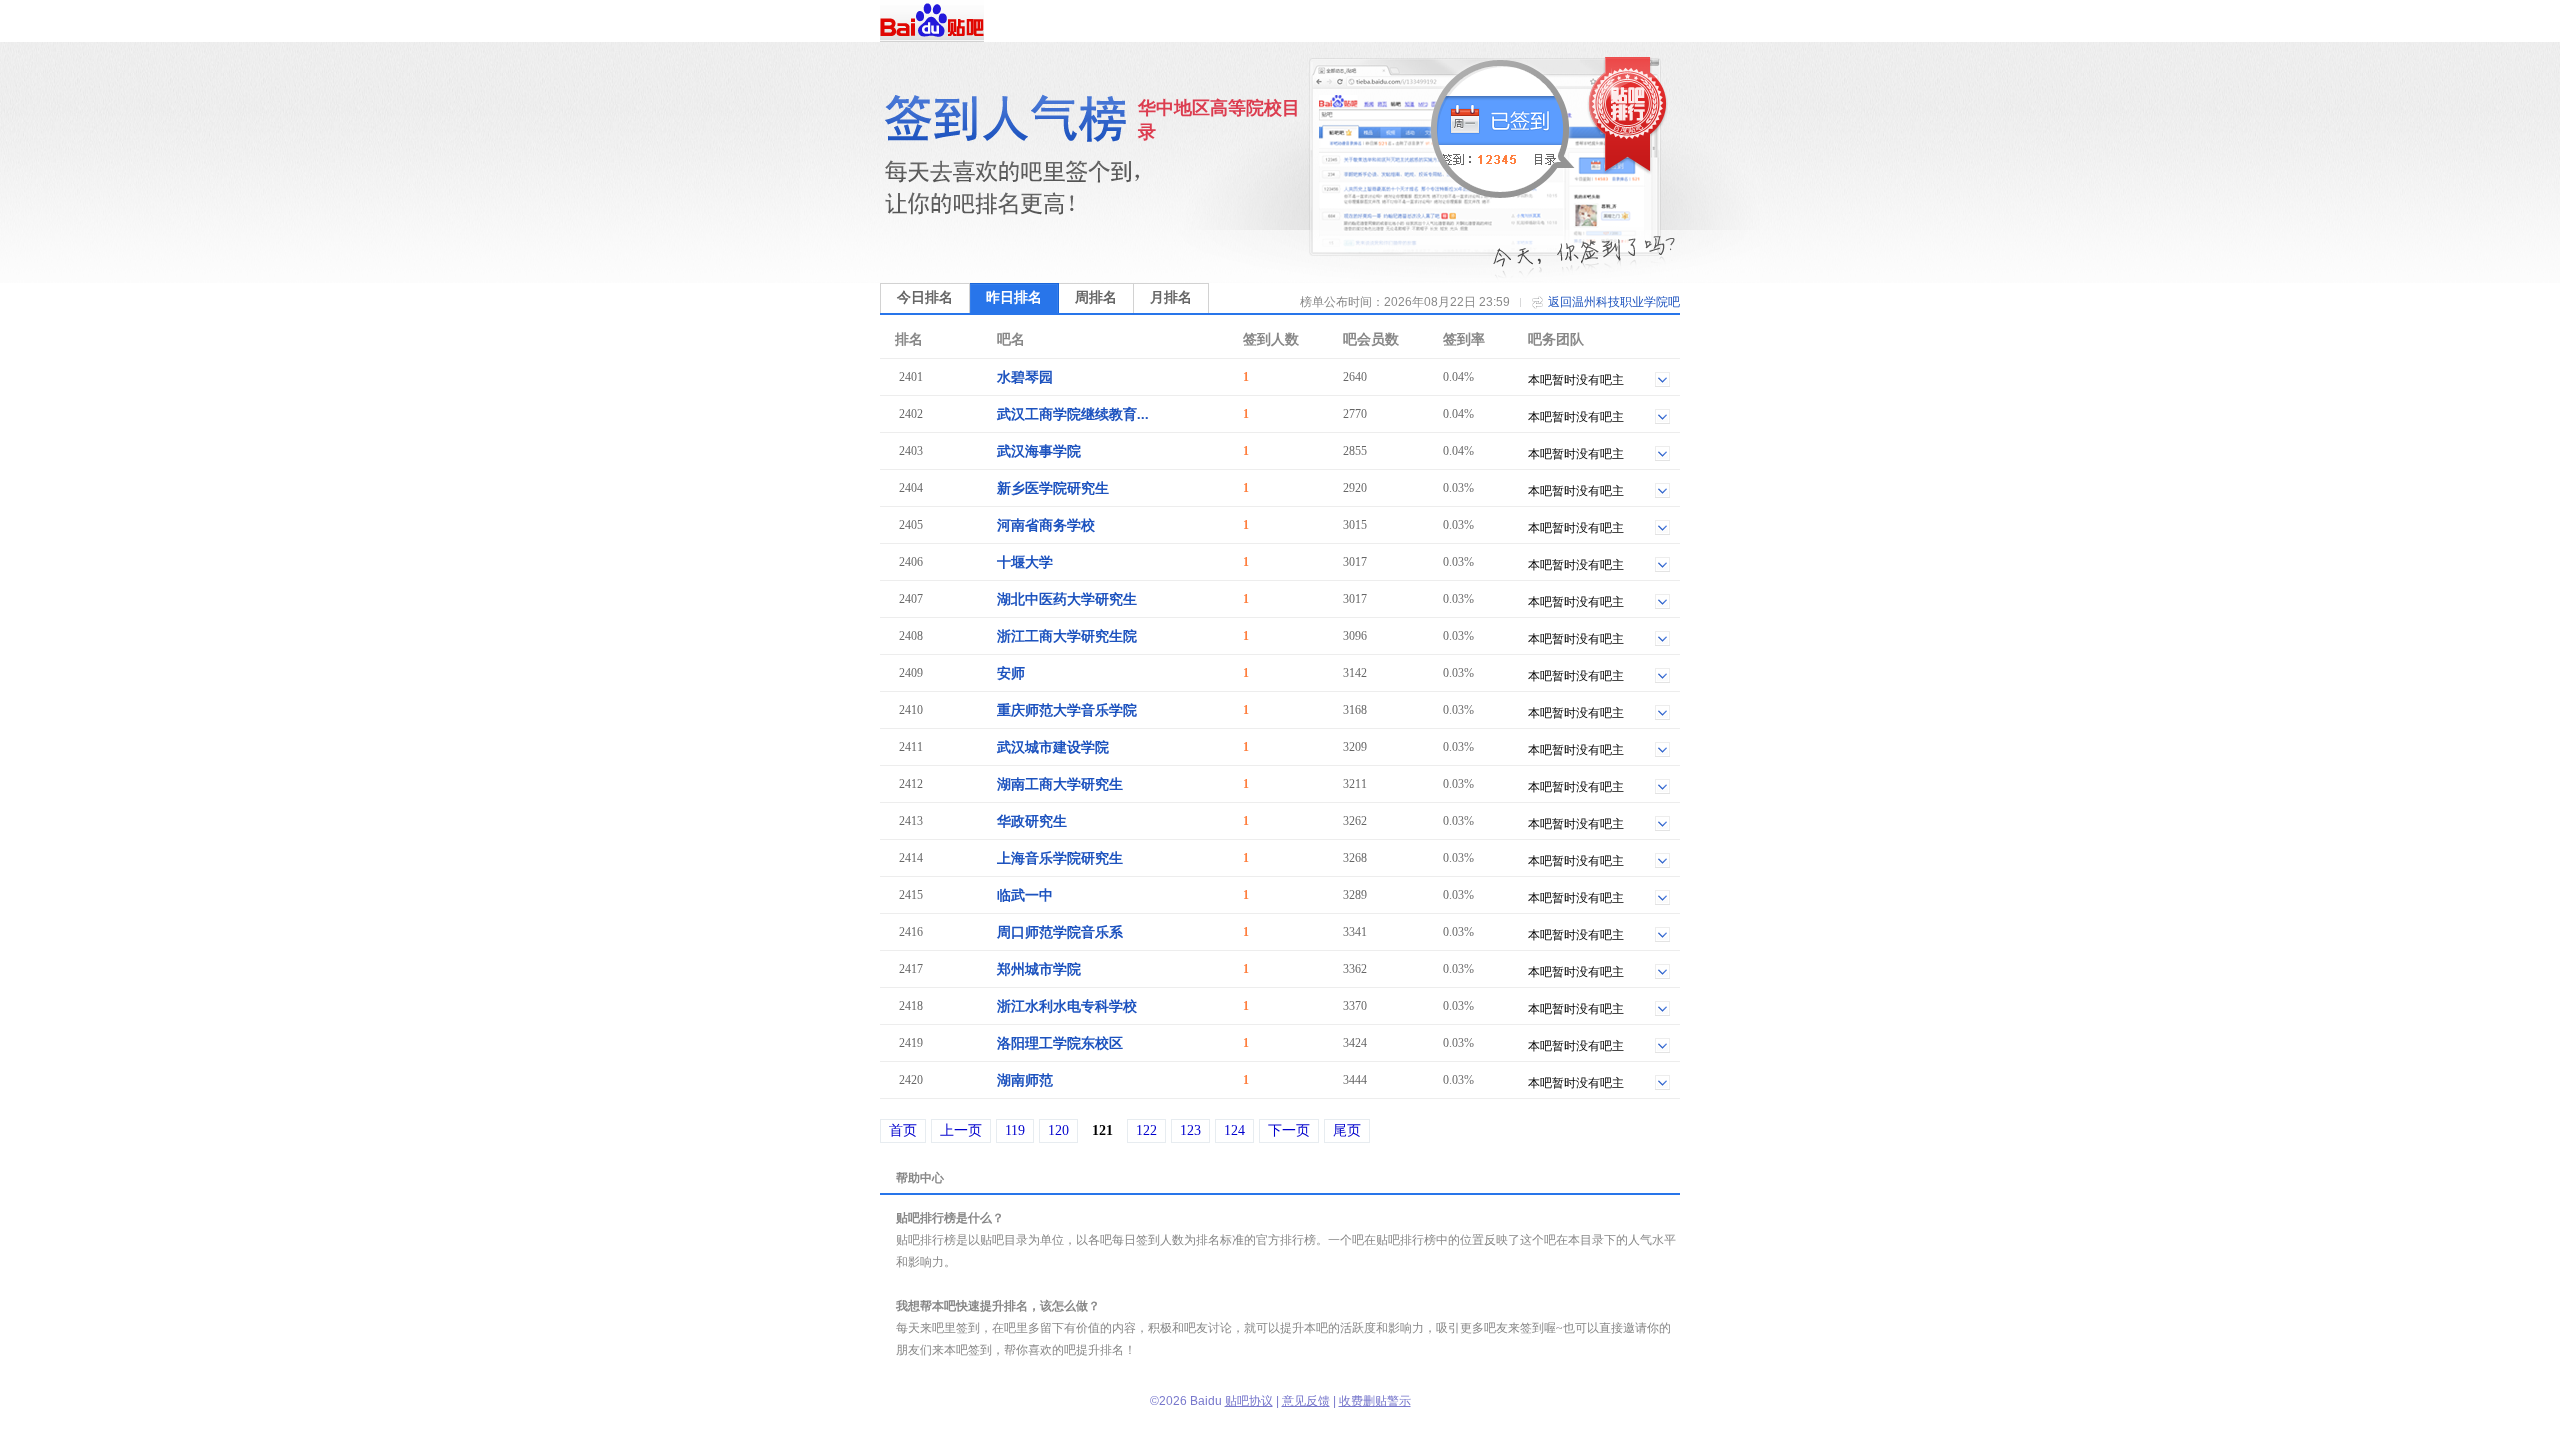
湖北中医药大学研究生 (1067, 599)
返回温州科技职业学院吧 (1614, 302)
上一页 (961, 1130)
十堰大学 (1025, 562)
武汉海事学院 (1039, 451)
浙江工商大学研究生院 (1067, 636)
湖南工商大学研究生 (1060, 784)
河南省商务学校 (1046, 525)
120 (1058, 1130)
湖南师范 (1025, 1080)
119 (1015, 1130)
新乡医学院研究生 (1053, 488)
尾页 (1347, 1130)
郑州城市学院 (1039, 969)
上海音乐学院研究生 (1060, 858)
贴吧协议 (1249, 1401)
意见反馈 (1306, 1401)
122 (1146, 1130)
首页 (903, 1130)
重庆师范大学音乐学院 (1067, 710)
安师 (1011, 673)
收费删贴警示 (1375, 1401)
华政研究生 (1032, 821)
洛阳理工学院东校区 (1060, 1043)
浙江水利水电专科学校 (1067, 1006)
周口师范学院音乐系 (1060, 932)
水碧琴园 (1025, 377)
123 (1190, 1130)
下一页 (1289, 1130)
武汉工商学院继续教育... (1073, 414)
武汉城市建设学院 (1053, 747)
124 (1234, 1130)
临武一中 (1025, 895)
